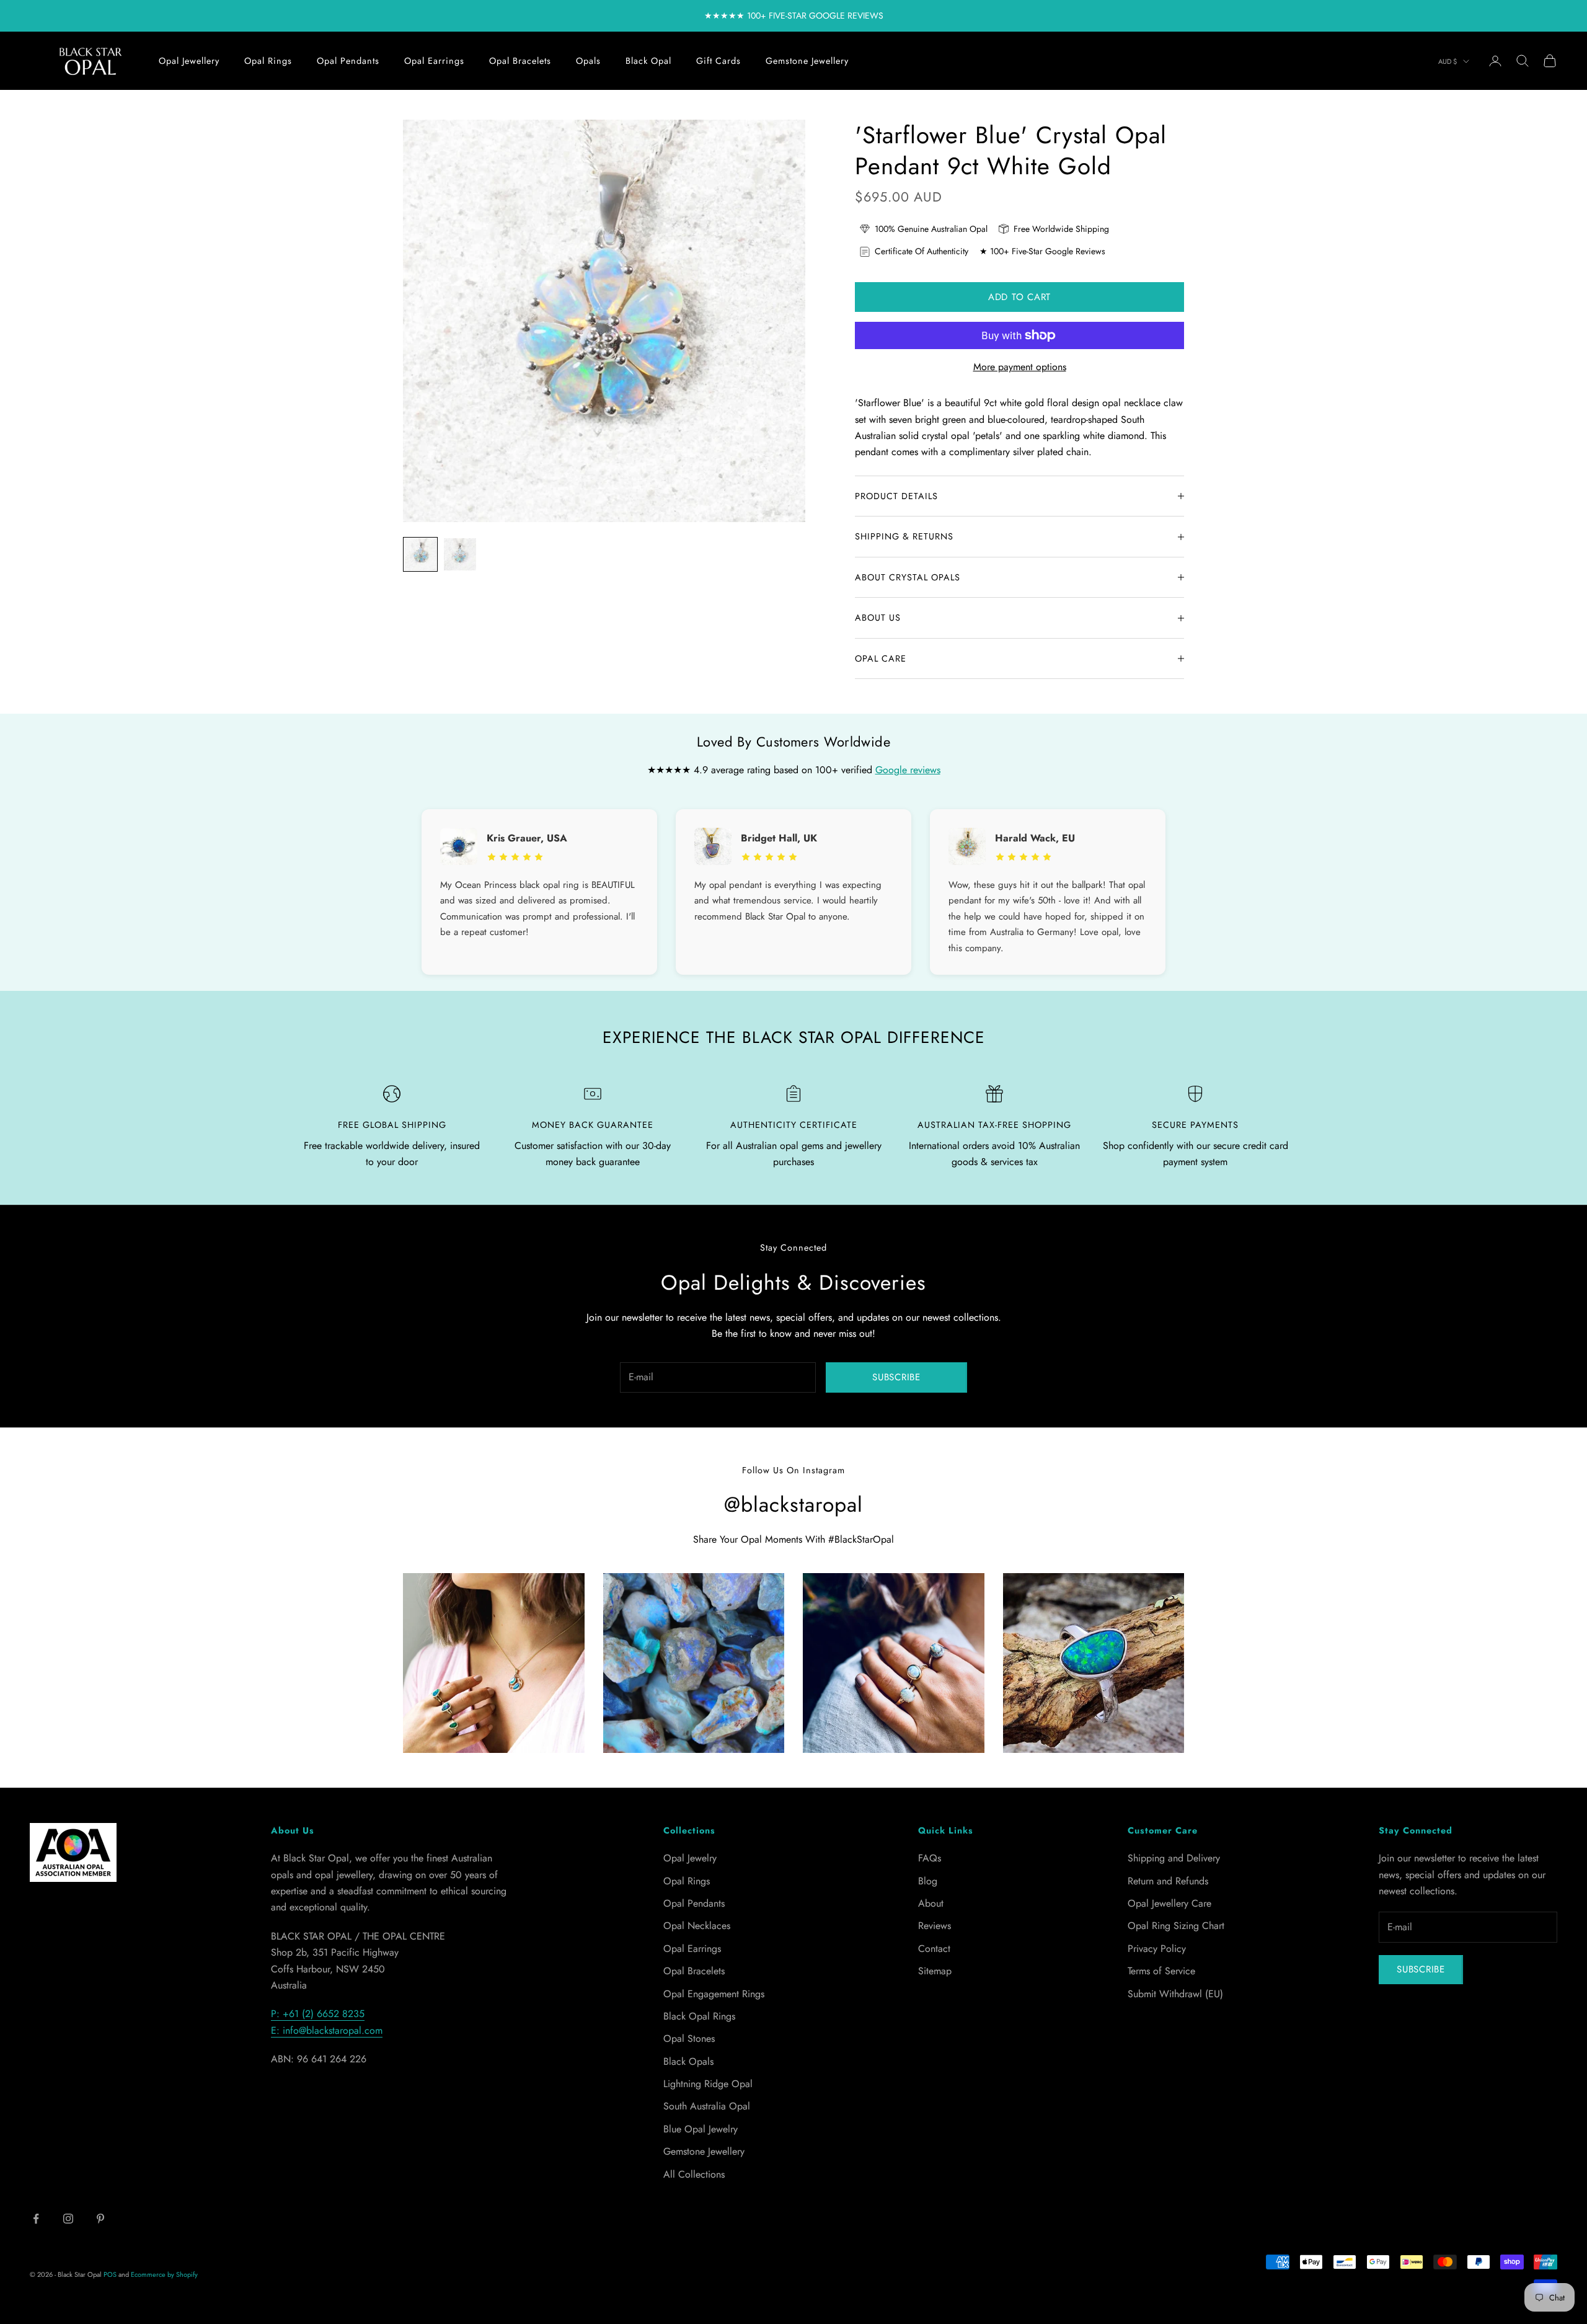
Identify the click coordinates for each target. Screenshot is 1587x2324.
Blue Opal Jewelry (701, 2129)
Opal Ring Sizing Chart (1176, 1926)
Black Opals (688, 2061)
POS (110, 2274)
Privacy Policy (1157, 1949)
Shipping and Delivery (1174, 1858)
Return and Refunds (1168, 1881)
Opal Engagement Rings (714, 1994)
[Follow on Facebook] (36, 2219)
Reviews (935, 1926)
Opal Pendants (348, 61)
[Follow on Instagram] (68, 2219)
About (931, 1903)
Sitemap (935, 1971)
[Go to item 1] (420, 554)
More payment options (1020, 367)
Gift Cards (718, 61)
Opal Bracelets (520, 61)
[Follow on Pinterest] (100, 2219)
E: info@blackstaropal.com (327, 2030)
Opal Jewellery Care (1169, 1903)
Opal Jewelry (690, 1858)
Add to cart (1019, 297)
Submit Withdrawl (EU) (1175, 1994)
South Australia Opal (707, 2106)
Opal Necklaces (697, 1926)
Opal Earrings (434, 61)
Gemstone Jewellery (807, 61)
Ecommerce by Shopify (164, 2274)
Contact (934, 1949)
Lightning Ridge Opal (708, 2084)
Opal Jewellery (189, 61)
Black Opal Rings (699, 2016)
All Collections (694, 2174)
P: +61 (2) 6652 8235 (318, 2014)
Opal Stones (689, 2038)
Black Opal (648, 61)
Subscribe (896, 1377)
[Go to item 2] (460, 554)
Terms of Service (1161, 1971)
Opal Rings (268, 61)
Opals (588, 61)
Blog (928, 1881)
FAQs (930, 1858)
